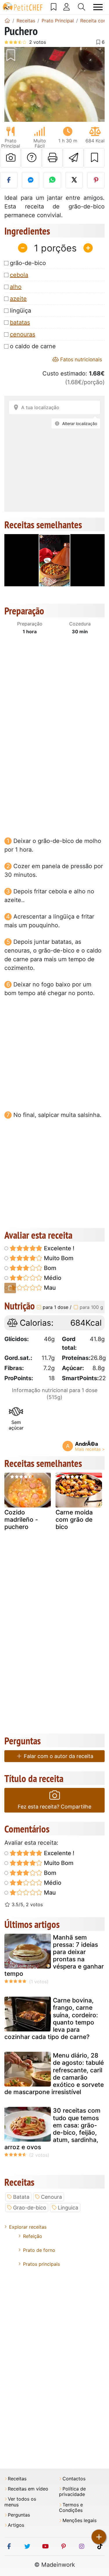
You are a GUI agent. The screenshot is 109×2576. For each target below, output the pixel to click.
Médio (52, 1278)
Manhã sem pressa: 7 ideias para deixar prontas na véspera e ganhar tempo (54, 1956)
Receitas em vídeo (28, 2489)
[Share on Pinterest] (96, 180)
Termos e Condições (71, 2508)
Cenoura (51, 2197)
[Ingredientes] (10, 1288)
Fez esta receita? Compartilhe (54, 1807)
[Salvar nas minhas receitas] (94, 158)
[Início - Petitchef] (7, 21)
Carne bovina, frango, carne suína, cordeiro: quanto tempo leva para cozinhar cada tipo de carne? (51, 2019)
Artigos (16, 2525)
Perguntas (19, 2515)
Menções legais (79, 2520)
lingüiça (20, 311)
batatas (20, 322)
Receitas (17, 2479)
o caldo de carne (33, 346)
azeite (18, 299)
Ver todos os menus (20, 2502)
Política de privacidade (72, 2492)
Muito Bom (58, 1258)
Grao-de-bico (30, 2208)
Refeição (33, 2236)
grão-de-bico (28, 263)
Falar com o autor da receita (58, 1756)
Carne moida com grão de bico (74, 1520)
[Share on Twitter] (74, 180)
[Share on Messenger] (31, 180)
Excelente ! (58, 1248)
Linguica (68, 2208)
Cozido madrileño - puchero (21, 1520)
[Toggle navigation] (98, 7)
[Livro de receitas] (54, 7)
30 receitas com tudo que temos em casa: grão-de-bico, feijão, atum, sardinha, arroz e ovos (52, 2129)
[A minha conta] (67, 7)
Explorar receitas (28, 2227)
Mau (49, 1288)
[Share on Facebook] (9, 180)
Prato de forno (39, 2250)
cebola (19, 275)
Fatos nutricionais (80, 359)
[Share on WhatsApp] (52, 180)
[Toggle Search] (82, 7)
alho (16, 287)
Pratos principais (41, 2264)
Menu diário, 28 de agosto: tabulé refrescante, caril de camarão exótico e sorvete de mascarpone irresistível (54, 2074)
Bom (49, 1268)
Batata (21, 2197)
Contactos (74, 2479)
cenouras (23, 334)
